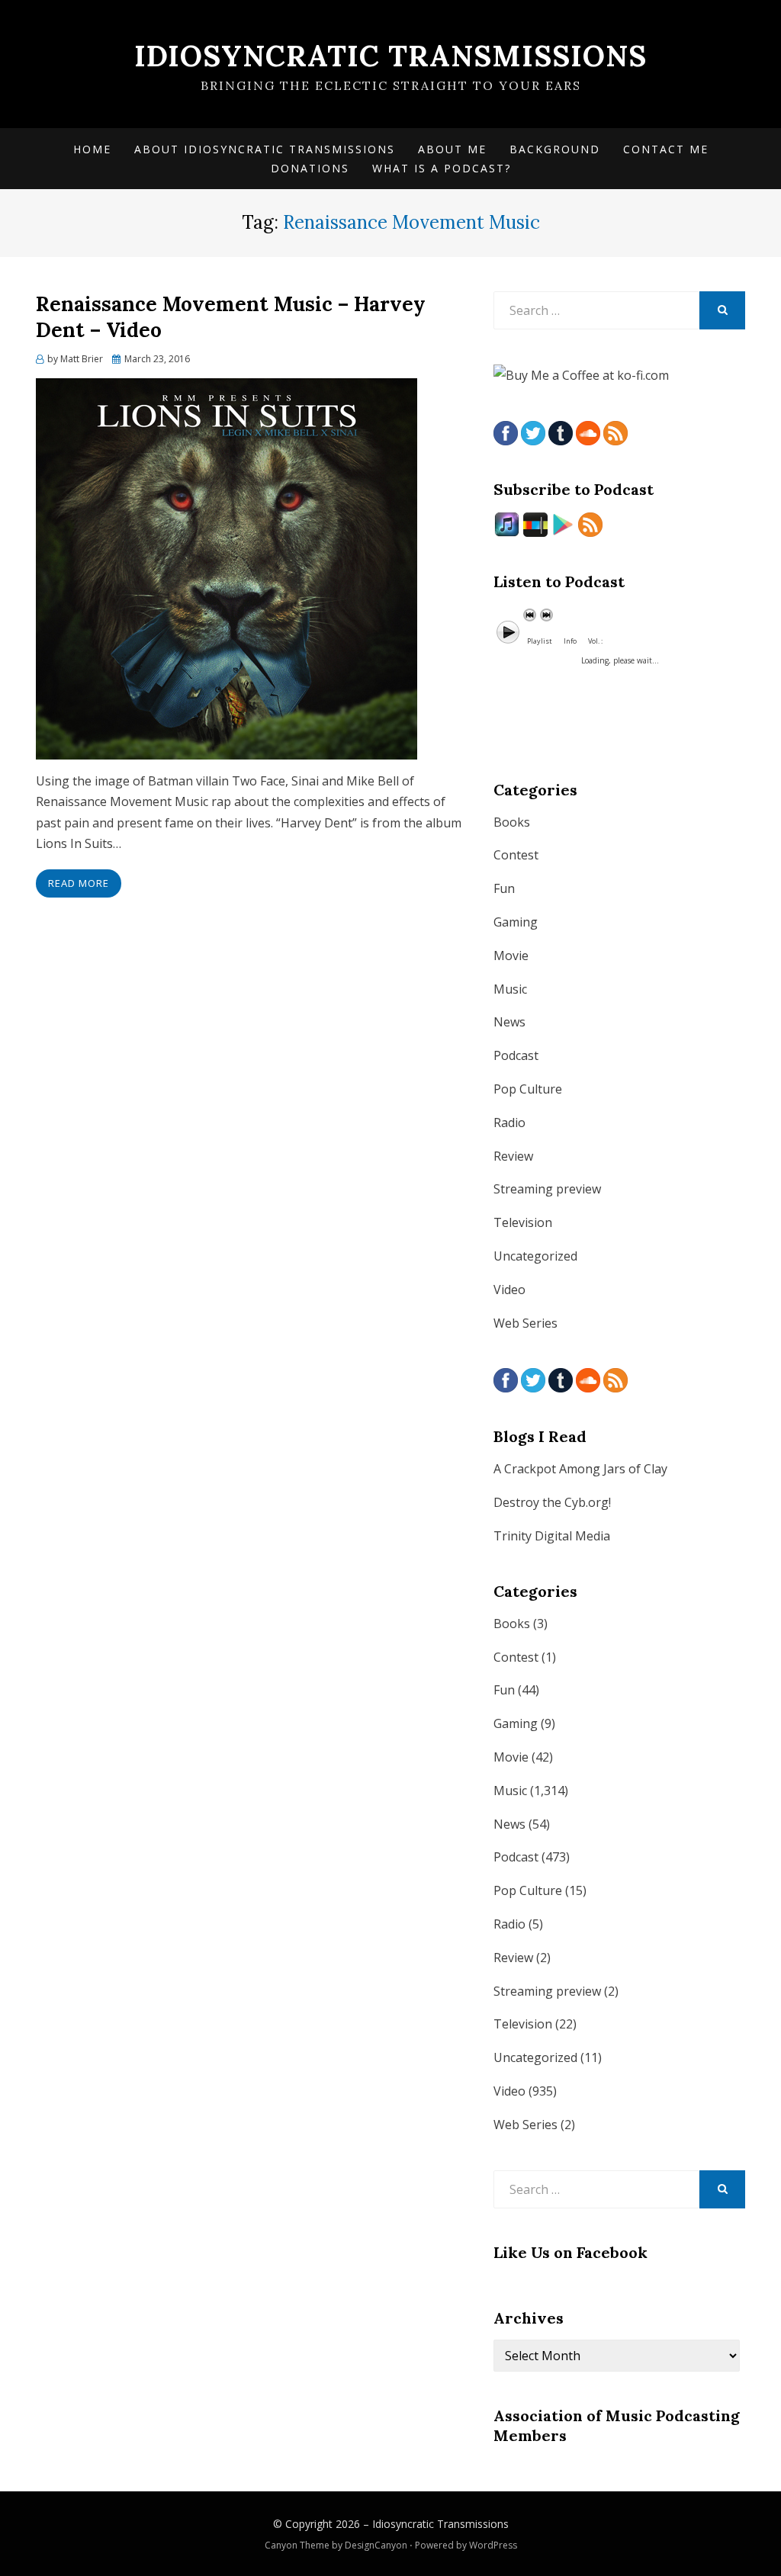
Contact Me (666, 149)
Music (510, 989)
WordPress (493, 2545)
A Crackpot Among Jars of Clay (580, 1469)
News (509, 1022)
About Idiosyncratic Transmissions (265, 149)
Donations (310, 168)
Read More (79, 883)
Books (512, 822)
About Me (452, 149)
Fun (504, 888)
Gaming (516, 922)
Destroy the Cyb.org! (552, 1502)
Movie (511, 956)
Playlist (540, 641)
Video (509, 1290)
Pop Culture (528, 1089)
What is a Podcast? (442, 168)
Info (570, 641)
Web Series (525, 1323)
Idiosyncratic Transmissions (390, 56)
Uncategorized (535, 1256)
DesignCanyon (376, 2545)
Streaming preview (547, 1189)
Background (555, 149)
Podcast (516, 1055)
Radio (509, 1123)
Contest (516, 855)
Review (513, 1156)
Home (92, 149)
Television (523, 1222)
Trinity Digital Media (552, 1536)
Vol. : (595, 641)
